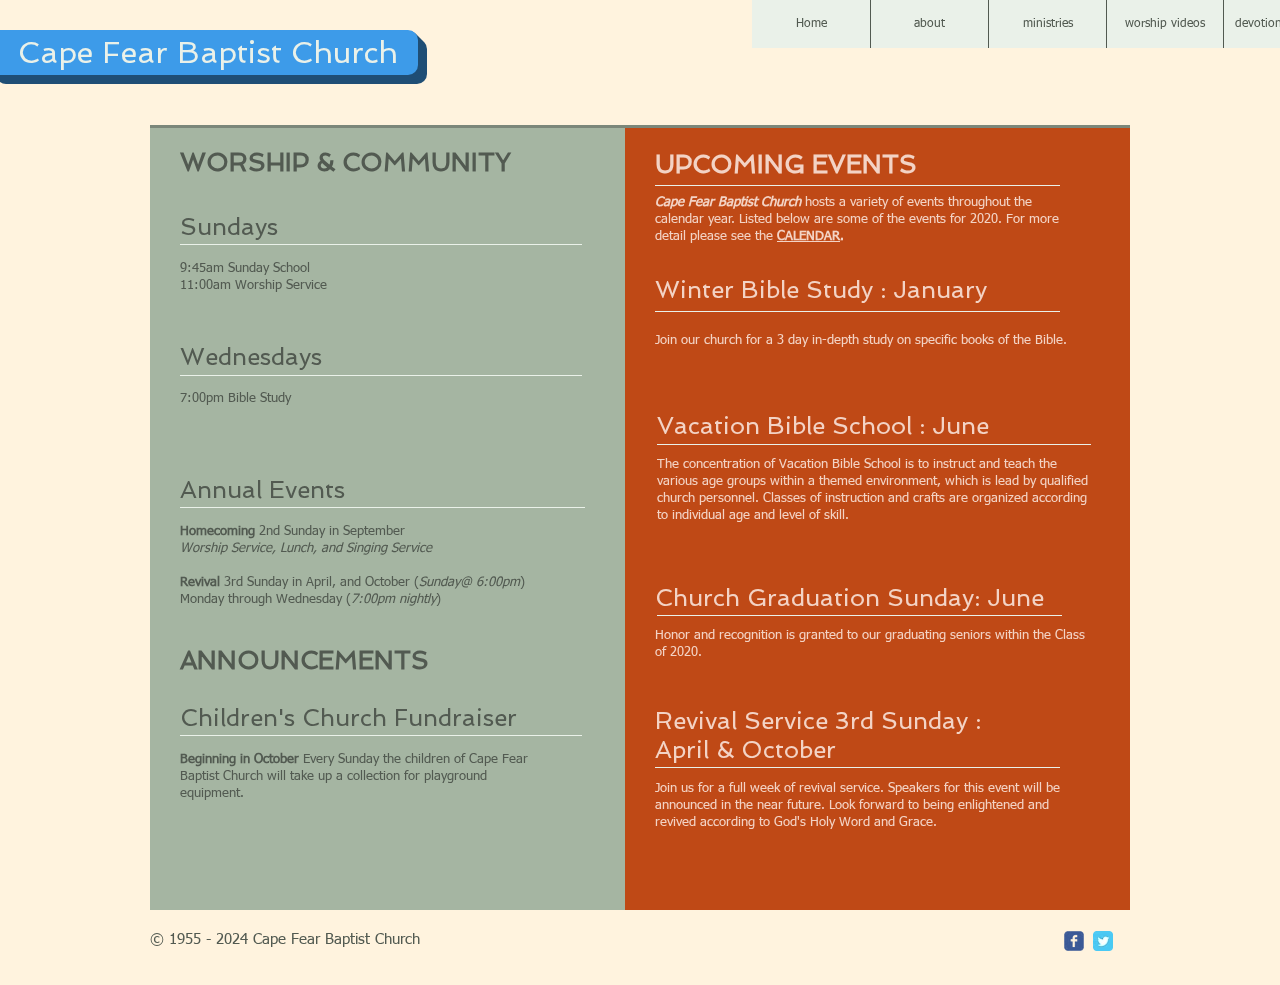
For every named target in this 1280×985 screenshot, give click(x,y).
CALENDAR (808, 236)
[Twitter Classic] (1103, 941)
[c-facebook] (1074, 941)
